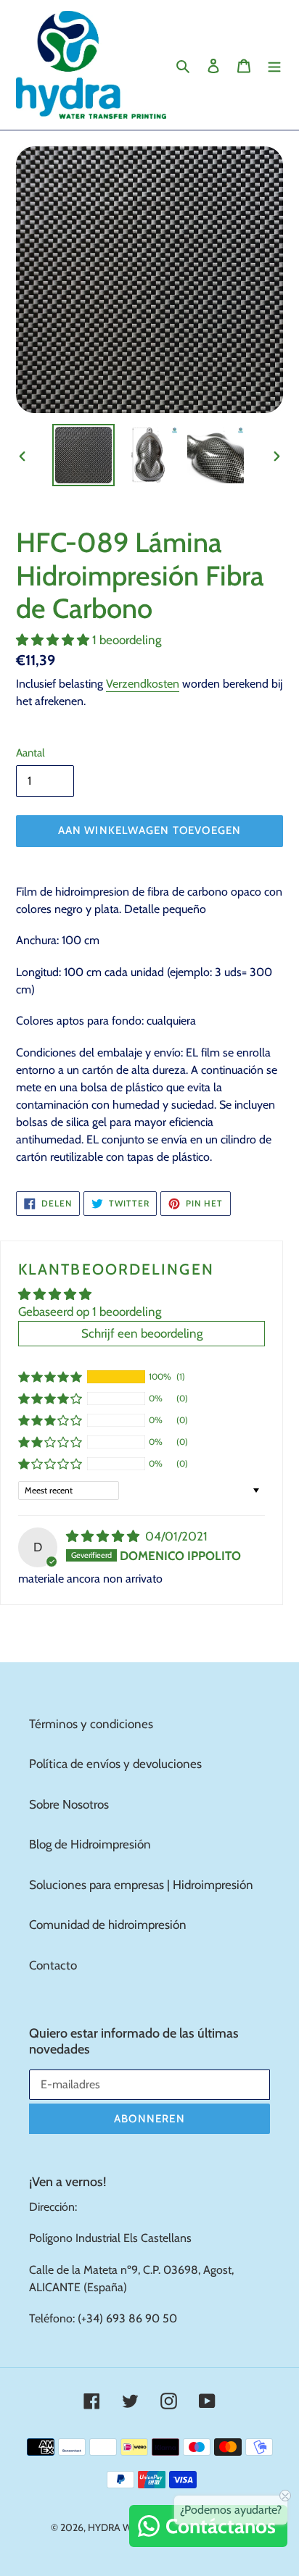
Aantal (30, 753)
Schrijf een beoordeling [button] (142, 1333)
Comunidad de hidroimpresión (108, 1925)
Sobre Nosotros (69, 1804)
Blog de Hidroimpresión (90, 1844)
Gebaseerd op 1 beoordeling (90, 1312)
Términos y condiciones (91, 1724)
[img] (104, 1536)
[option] (84, 455)
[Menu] (274, 65)
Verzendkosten (143, 684)
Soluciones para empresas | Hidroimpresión (141, 1885)
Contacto (53, 1965)
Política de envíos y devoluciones (115, 1764)
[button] (54, 640)
